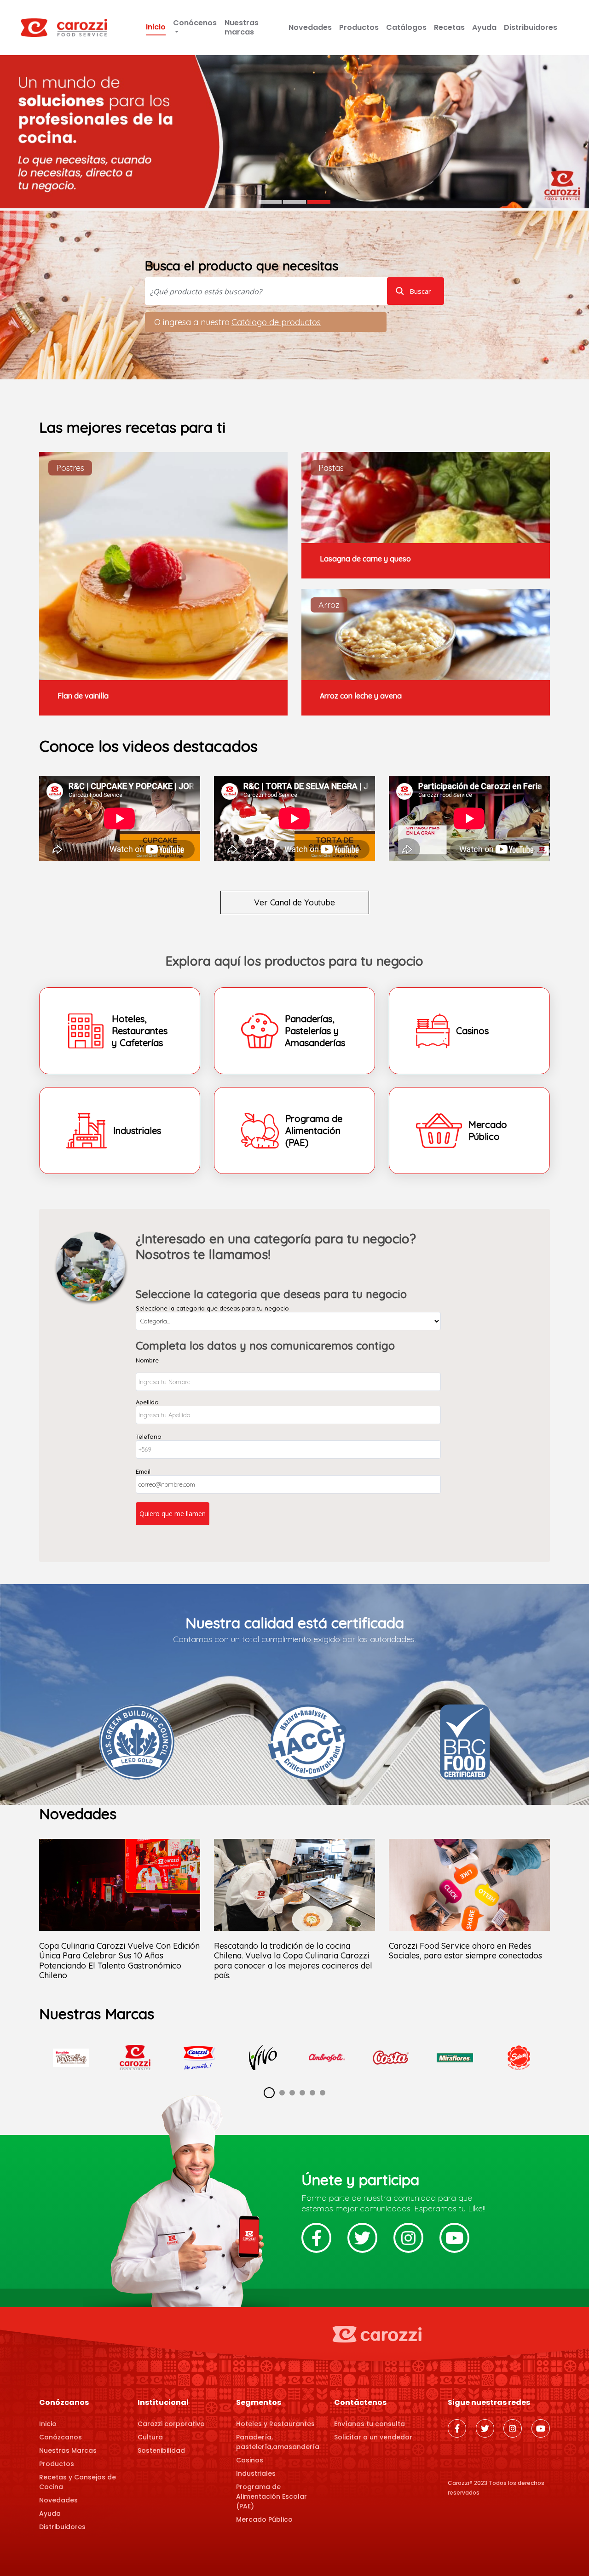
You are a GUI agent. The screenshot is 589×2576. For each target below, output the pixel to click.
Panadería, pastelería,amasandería (278, 2442)
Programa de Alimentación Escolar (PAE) (271, 2496)
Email (143, 1471)
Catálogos (406, 27)
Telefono (149, 1437)
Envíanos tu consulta (370, 2424)
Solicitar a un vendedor (373, 2437)
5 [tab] (312, 2093)
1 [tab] (270, 202)
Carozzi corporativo (171, 2424)
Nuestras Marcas (68, 2450)
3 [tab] (319, 202)
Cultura (150, 2437)
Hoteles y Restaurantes (275, 2424)
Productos (359, 27)
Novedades (310, 27)
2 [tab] (294, 202)
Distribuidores (531, 27)
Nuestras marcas (242, 27)
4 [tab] (302, 2093)
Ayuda (484, 27)
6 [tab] (323, 2093)
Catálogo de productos (276, 322)
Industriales (256, 2473)
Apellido (147, 1402)
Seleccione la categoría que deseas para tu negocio (212, 1308)
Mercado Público (264, 2519)
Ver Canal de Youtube (294, 902)
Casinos (250, 2460)
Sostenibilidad (161, 2450)
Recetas (449, 27)
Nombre (147, 1360)
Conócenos (195, 23)
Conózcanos (61, 2437)
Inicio (156, 27)
